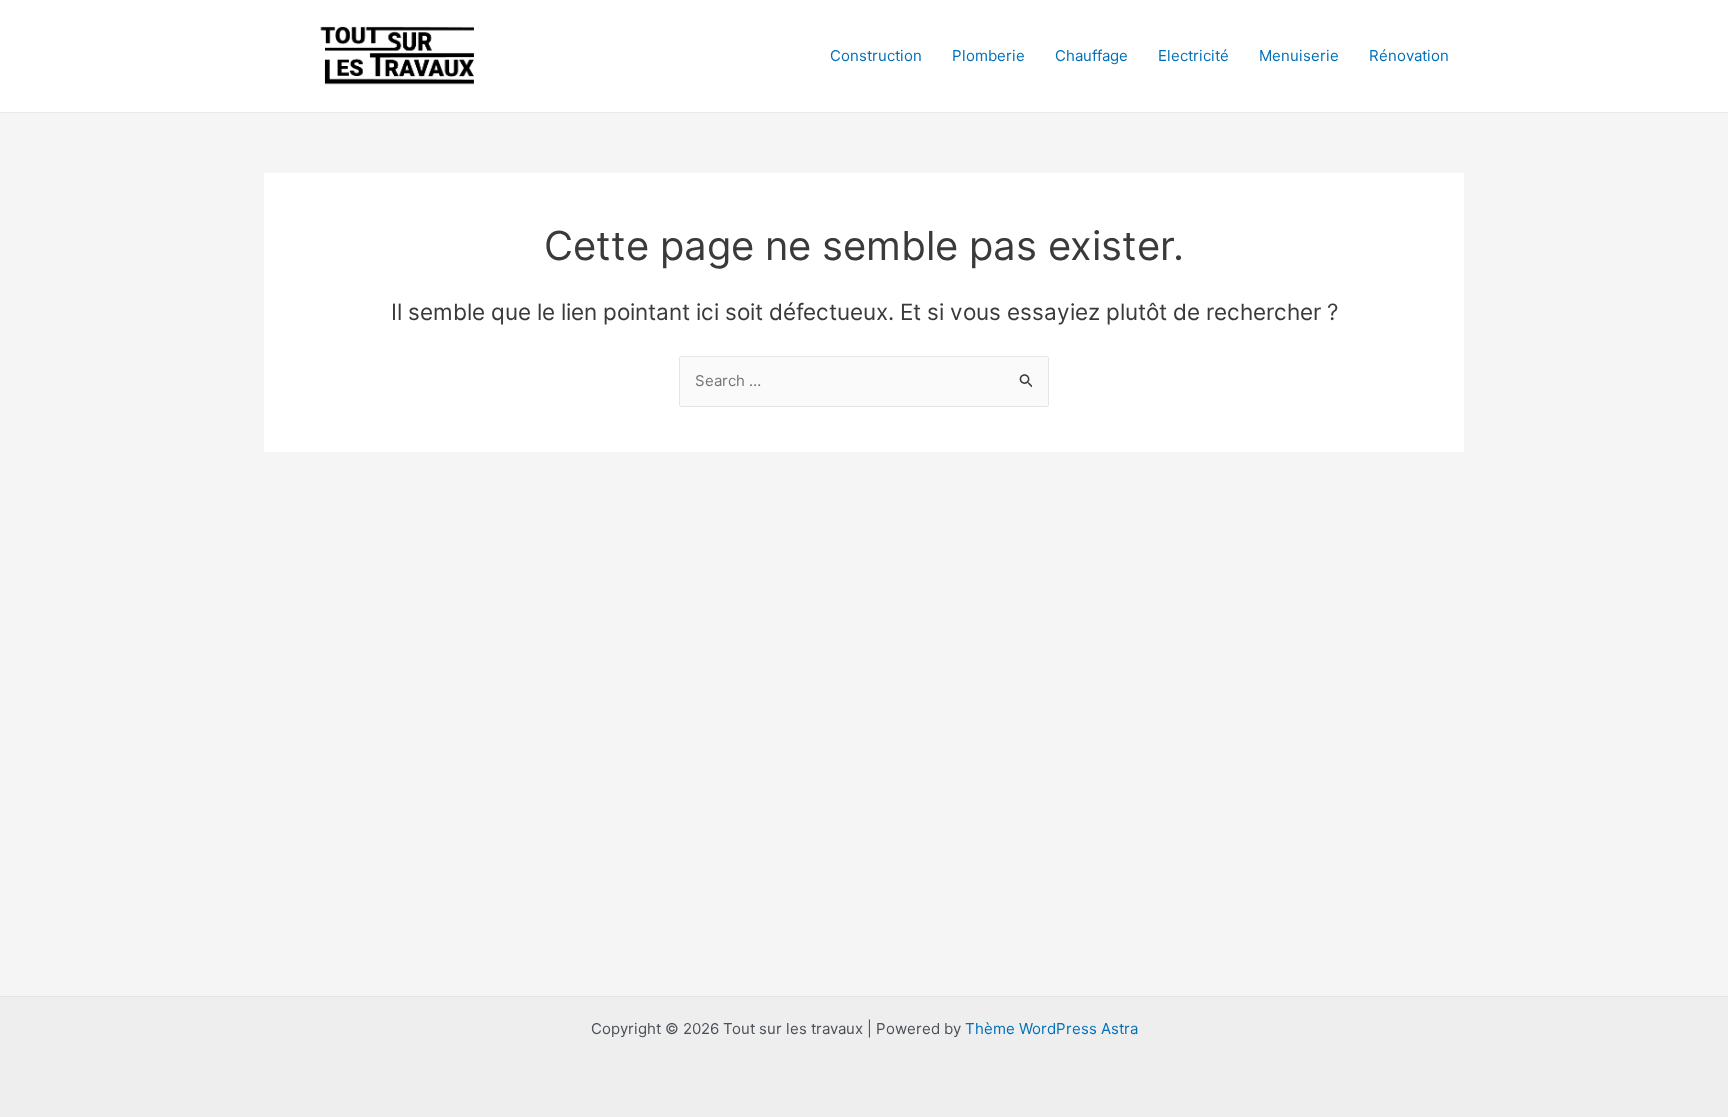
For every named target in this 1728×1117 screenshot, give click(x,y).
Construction (876, 55)
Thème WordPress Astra (1051, 1028)
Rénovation (1409, 55)
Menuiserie (1299, 55)
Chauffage (1091, 55)
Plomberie (988, 55)
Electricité (1193, 55)
